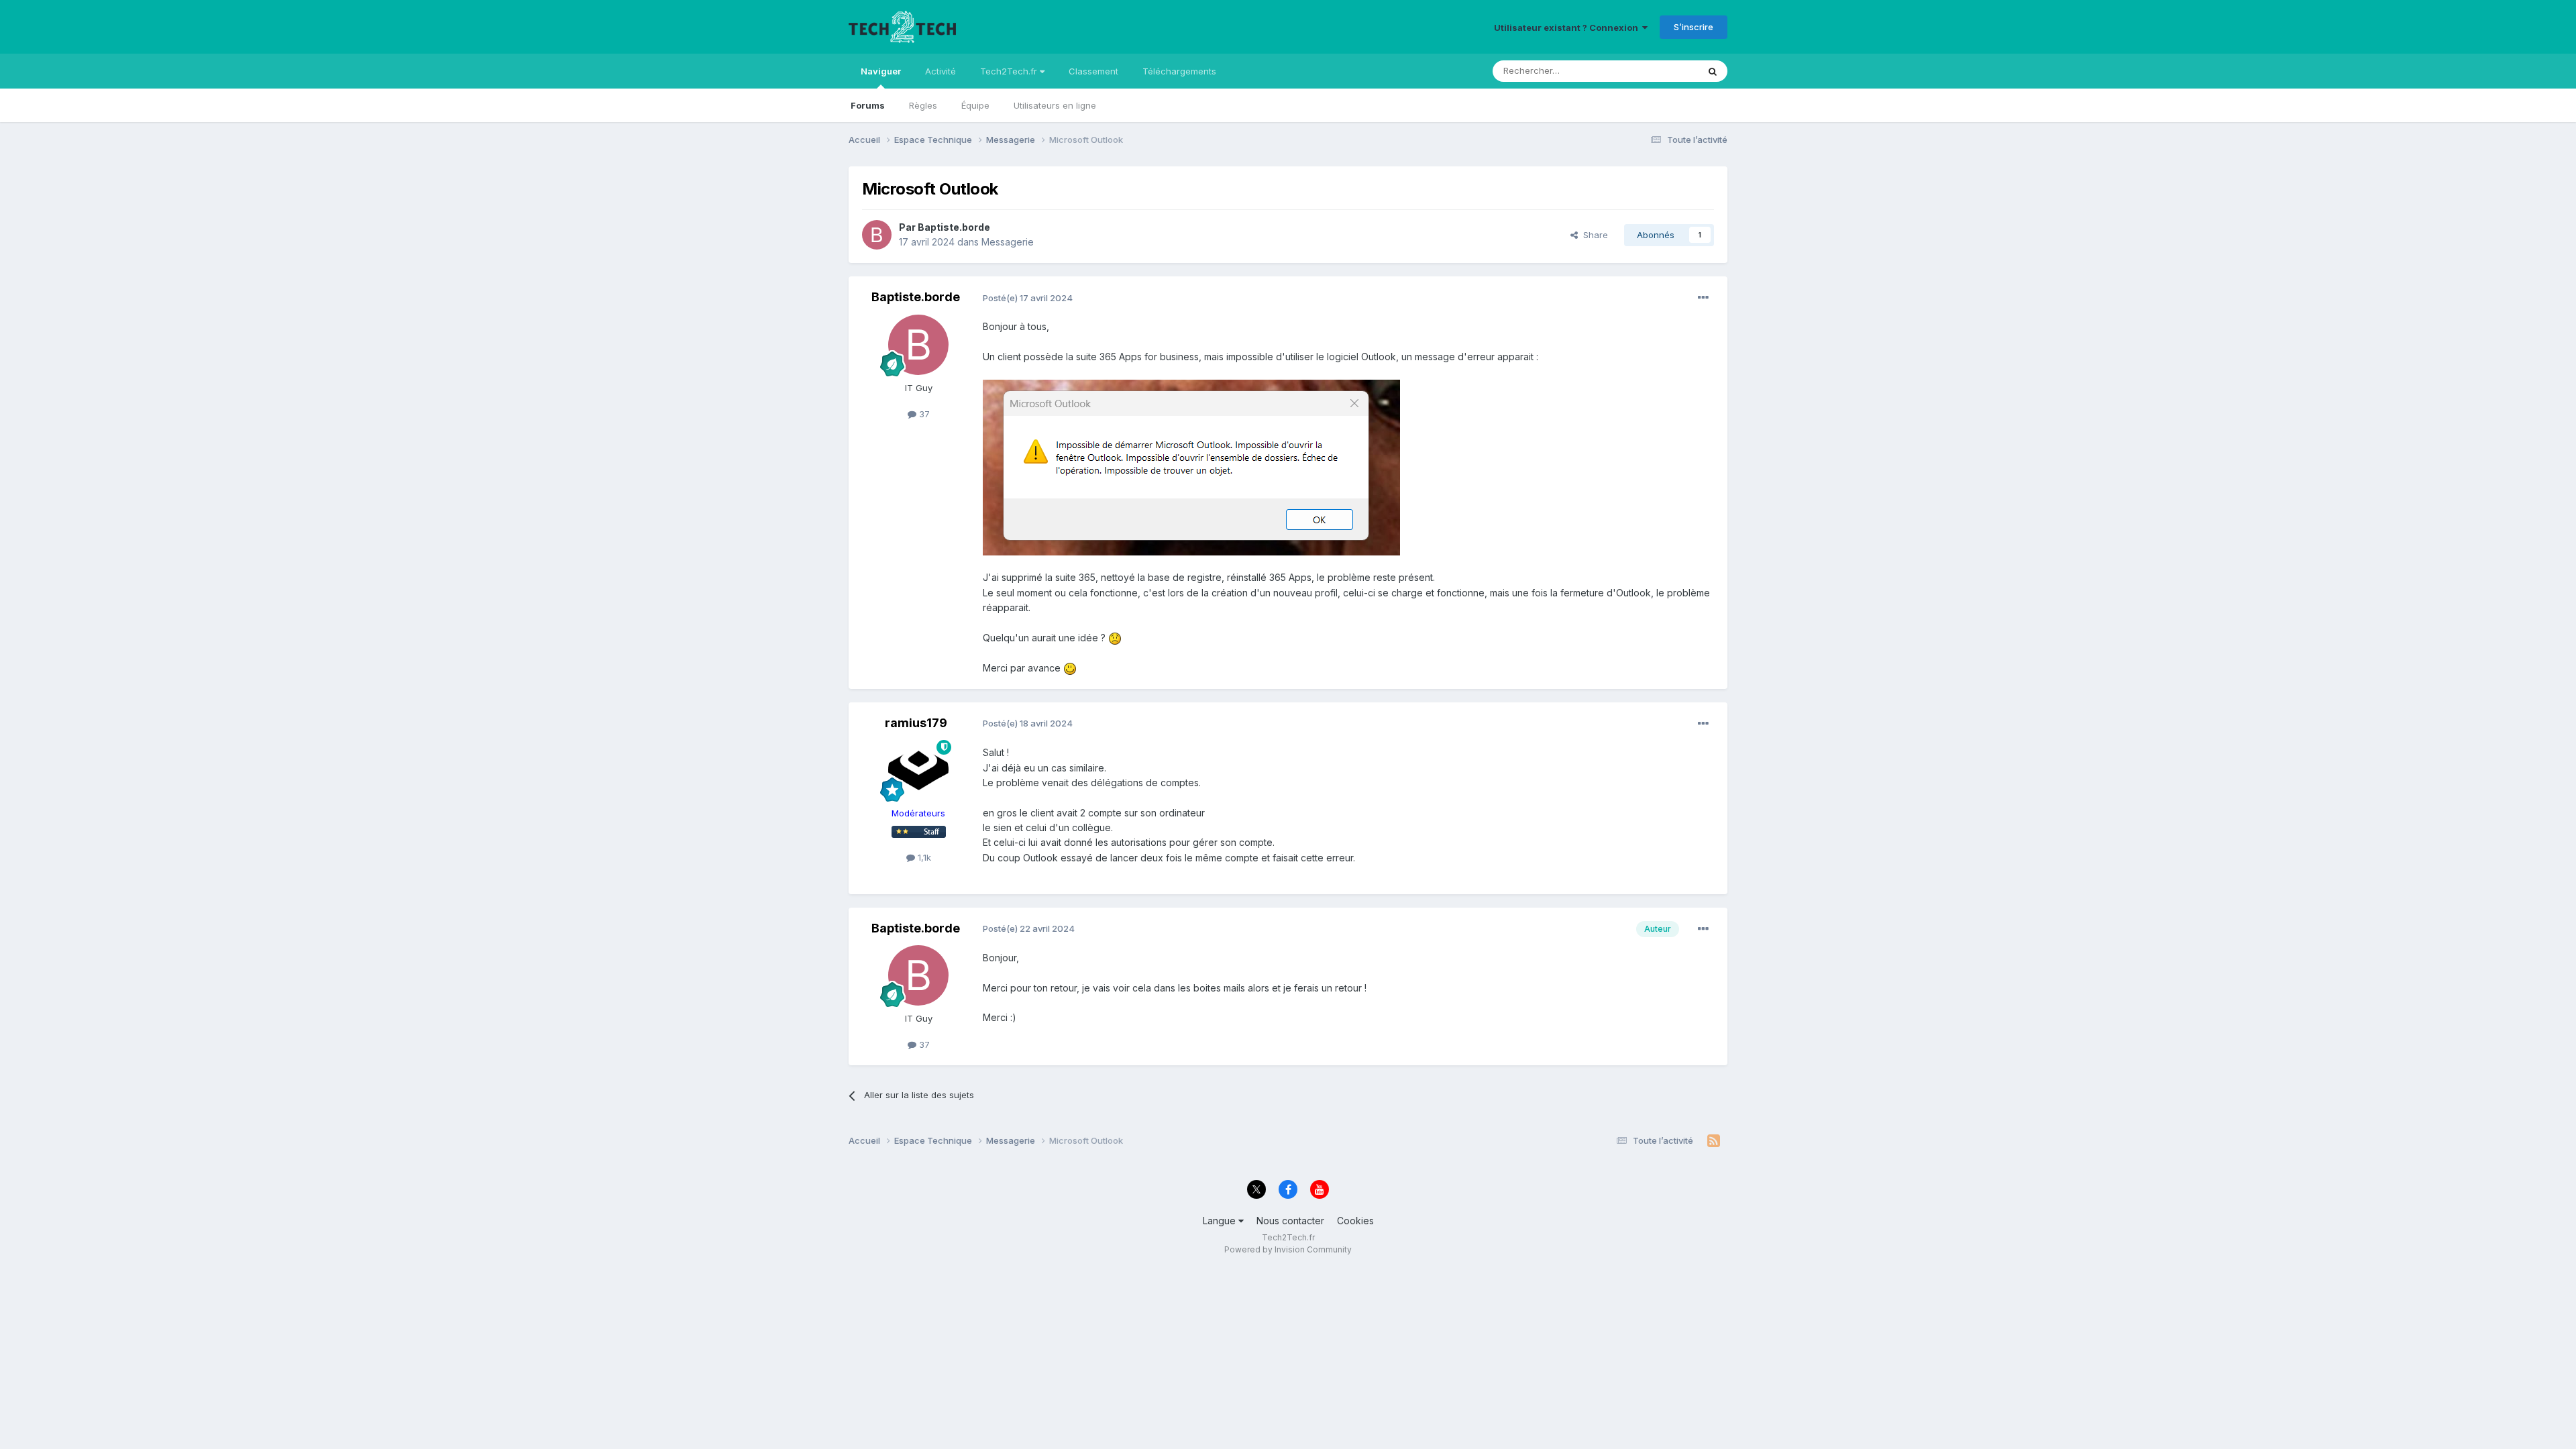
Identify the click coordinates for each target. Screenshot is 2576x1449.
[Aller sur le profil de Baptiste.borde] (877, 235)
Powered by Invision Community (1288, 1249)
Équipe (975, 105)
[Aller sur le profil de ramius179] (918, 770)
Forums (868, 105)
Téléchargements (1179, 71)
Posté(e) (1028, 298)
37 (923, 414)
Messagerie (1008, 242)
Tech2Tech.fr (1010, 71)
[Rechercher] (1713, 71)
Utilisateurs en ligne (1055, 105)
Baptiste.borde (954, 227)
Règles (923, 105)
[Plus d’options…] (1703, 298)
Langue (1221, 1221)
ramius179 (916, 723)
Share (1593, 235)
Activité (941, 71)
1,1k (923, 857)
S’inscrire (1694, 27)
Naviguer (881, 71)
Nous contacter (1290, 1221)
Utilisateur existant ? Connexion (1568, 28)
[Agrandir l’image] (1191, 467)
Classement (1093, 71)
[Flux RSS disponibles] (1714, 1141)
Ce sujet (1663, 71)
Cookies (1355, 1221)
